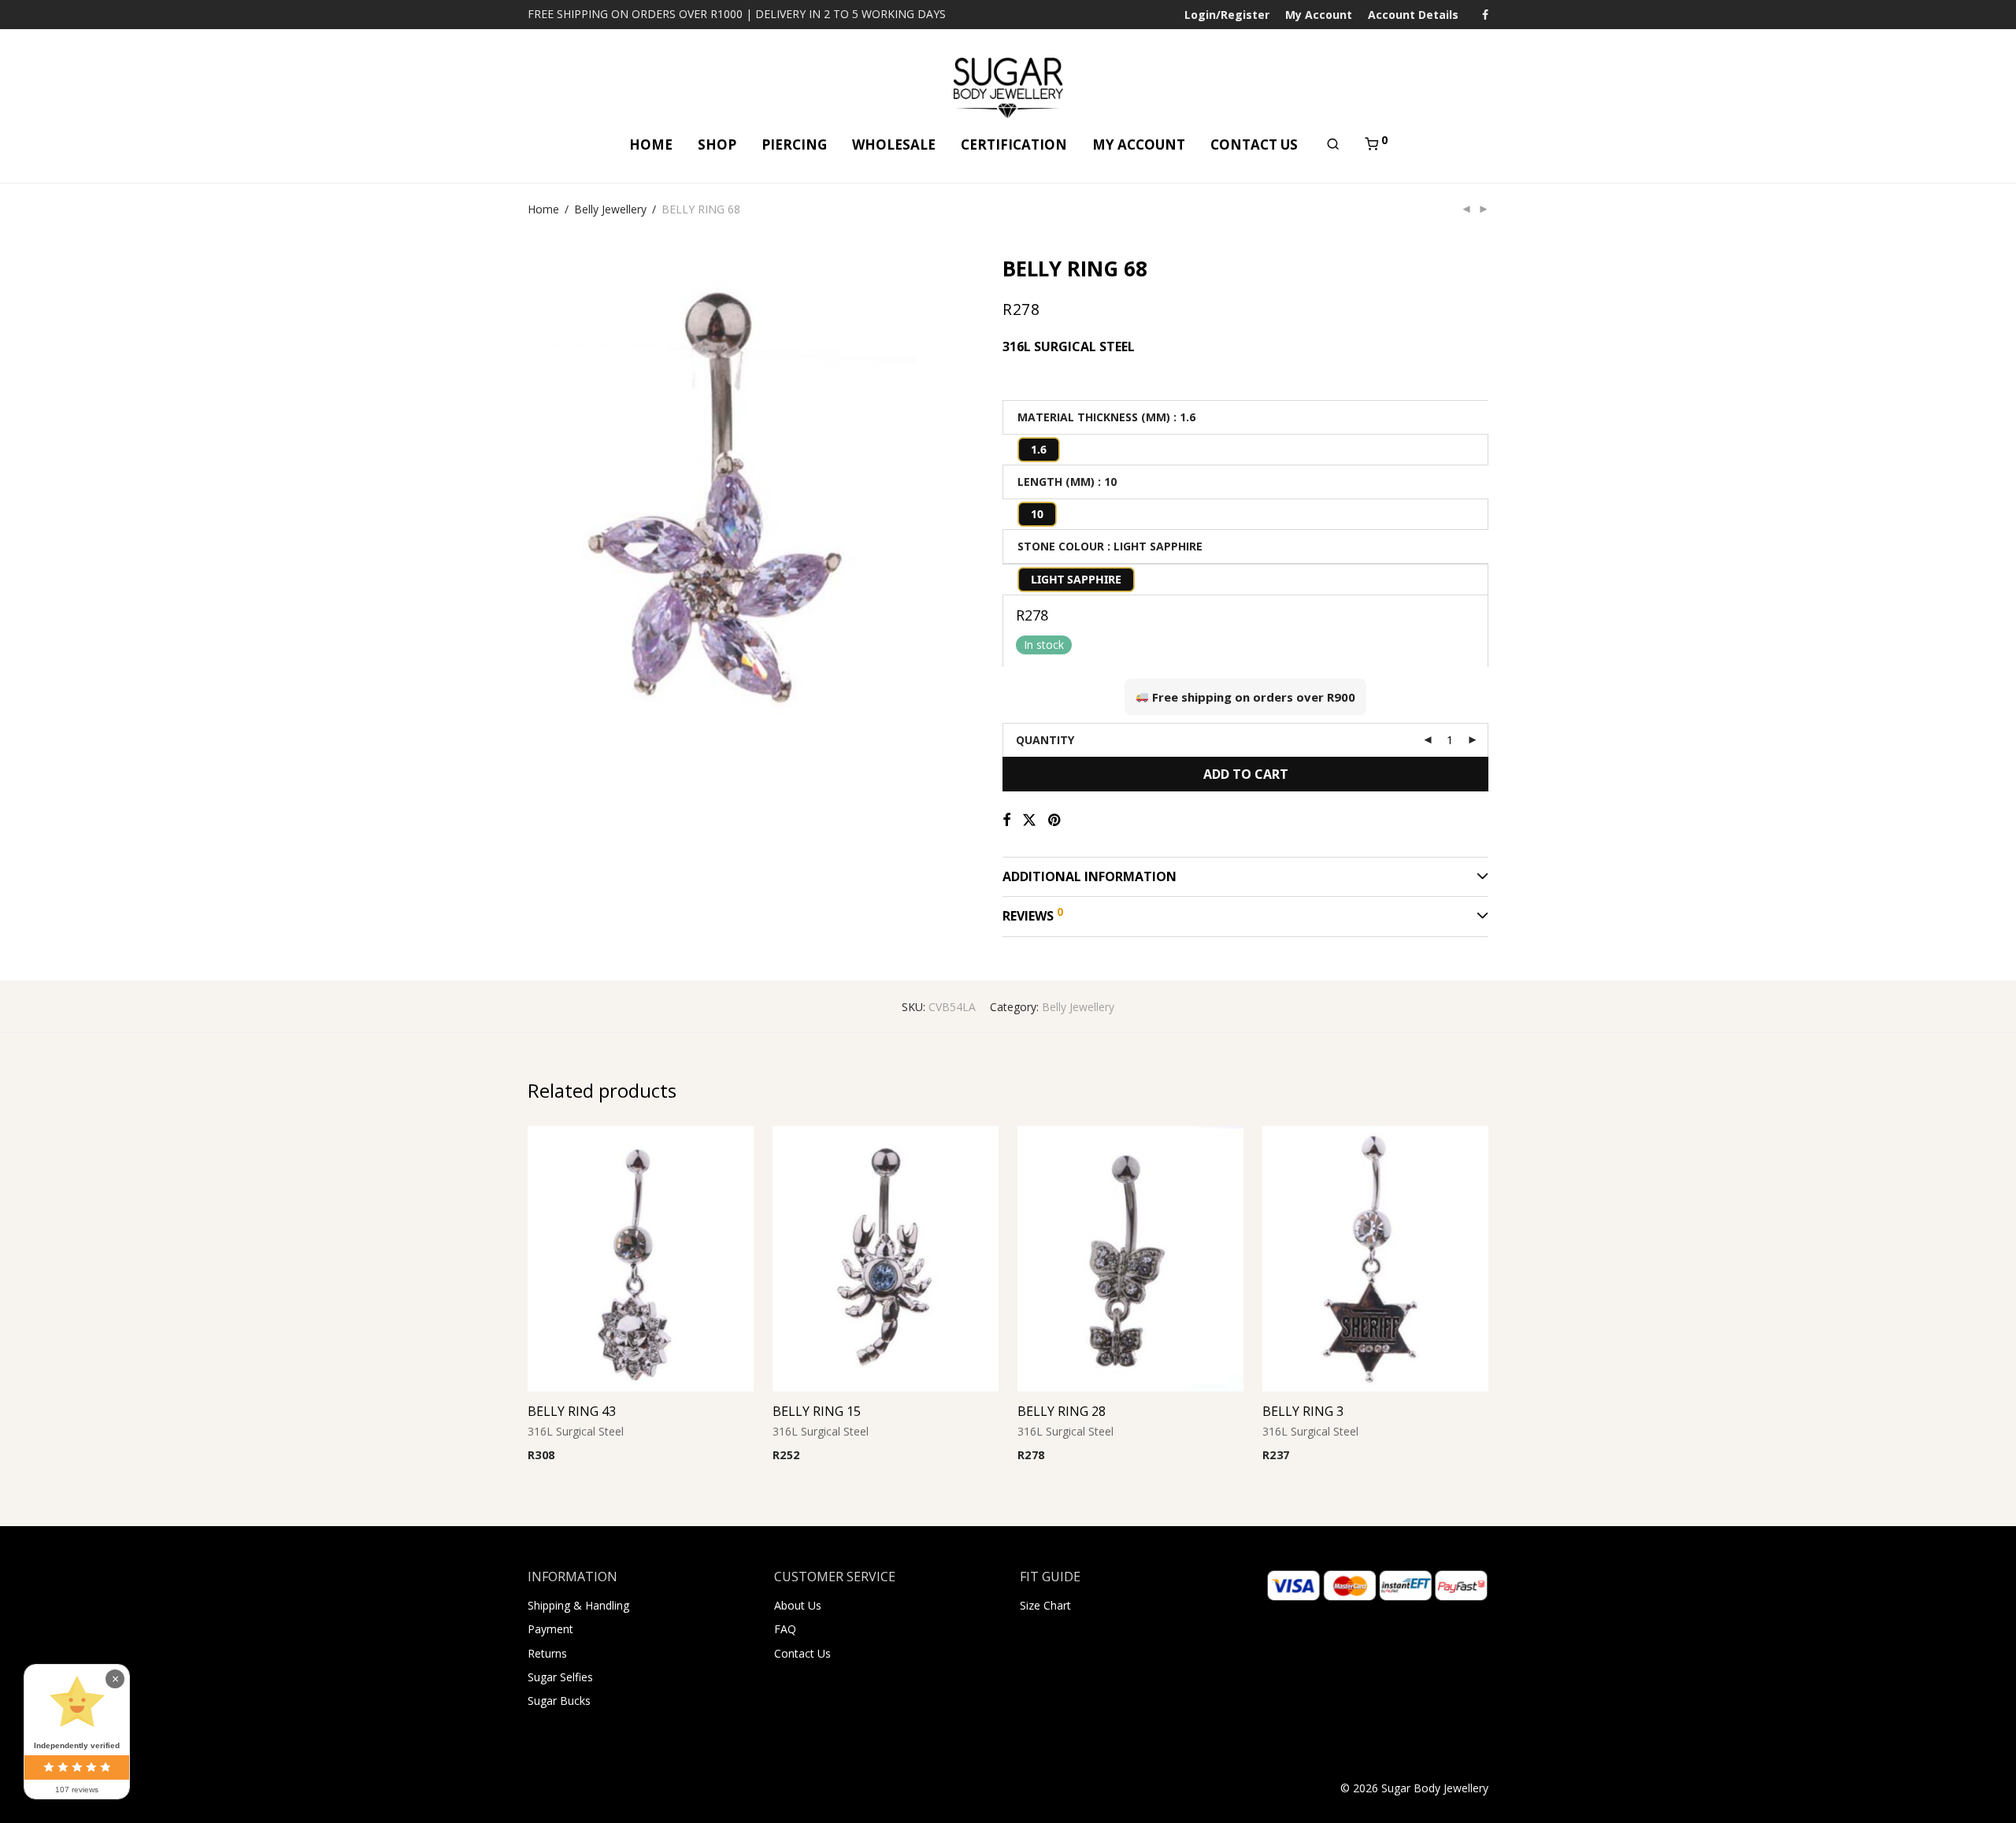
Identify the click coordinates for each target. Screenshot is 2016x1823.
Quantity (1045, 740)
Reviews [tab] (1033, 914)
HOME (651, 145)
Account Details (1413, 15)
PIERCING (794, 145)
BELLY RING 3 (1303, 1411)
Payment (550, 1629)
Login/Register (1227, 15)
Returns (547, 1653)
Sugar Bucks (559, 1701)
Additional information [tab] (1090, 876)
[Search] (1333, 144)
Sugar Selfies (560, 1677)
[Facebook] (1485, 14)
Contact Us (802, 1653)
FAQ (785, 1629)
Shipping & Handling (578, 1605)
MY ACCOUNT (1139, 145)
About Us (798, 1605)
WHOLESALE (894, 145)
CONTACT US (1254, 145)
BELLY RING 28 (1062, 1411)
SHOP (717, 145)
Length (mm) (1056, 482)
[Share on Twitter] (1029, 820)
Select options (559, 1456)
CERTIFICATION (1014, 145)
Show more (633, 1456)
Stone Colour (1061, 546)
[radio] (1039, 450)
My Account (1319, 15)
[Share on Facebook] (1006, 820)
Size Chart (1045, 1605)
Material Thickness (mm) (1094, 417)
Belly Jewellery (610, 209)
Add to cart (1246, 774)
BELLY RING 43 (572, 1411)
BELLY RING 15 (817, 1411)
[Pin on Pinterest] (1055, 820)
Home (543, 209)
